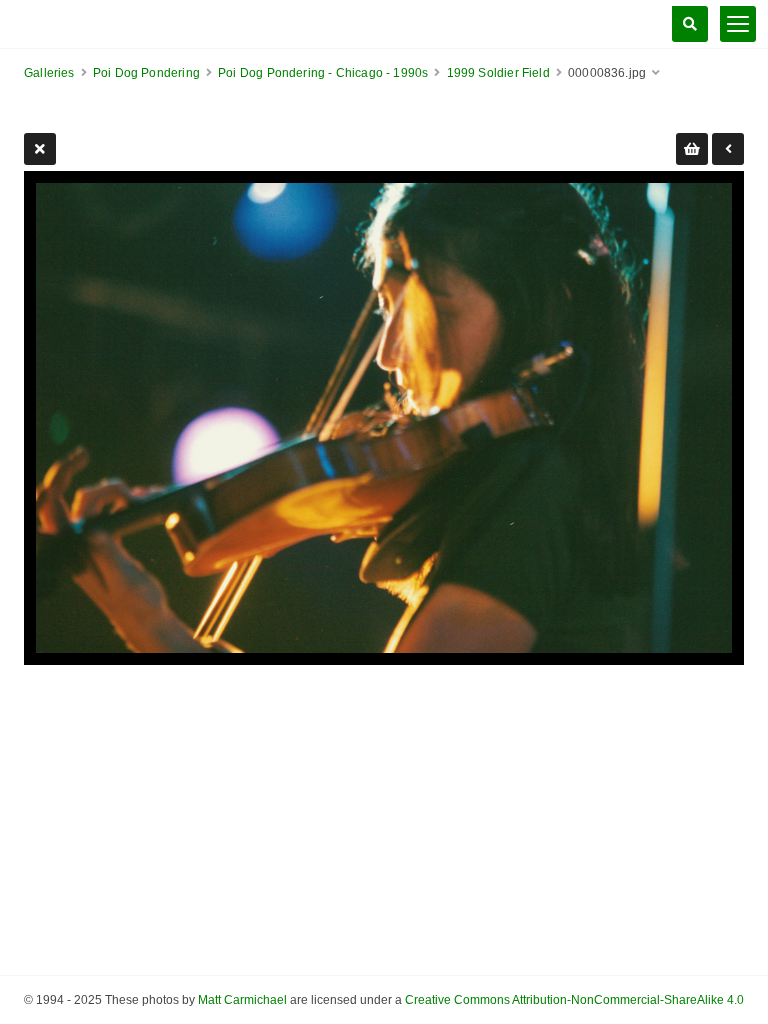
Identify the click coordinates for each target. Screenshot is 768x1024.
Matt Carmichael (242, 1000)
